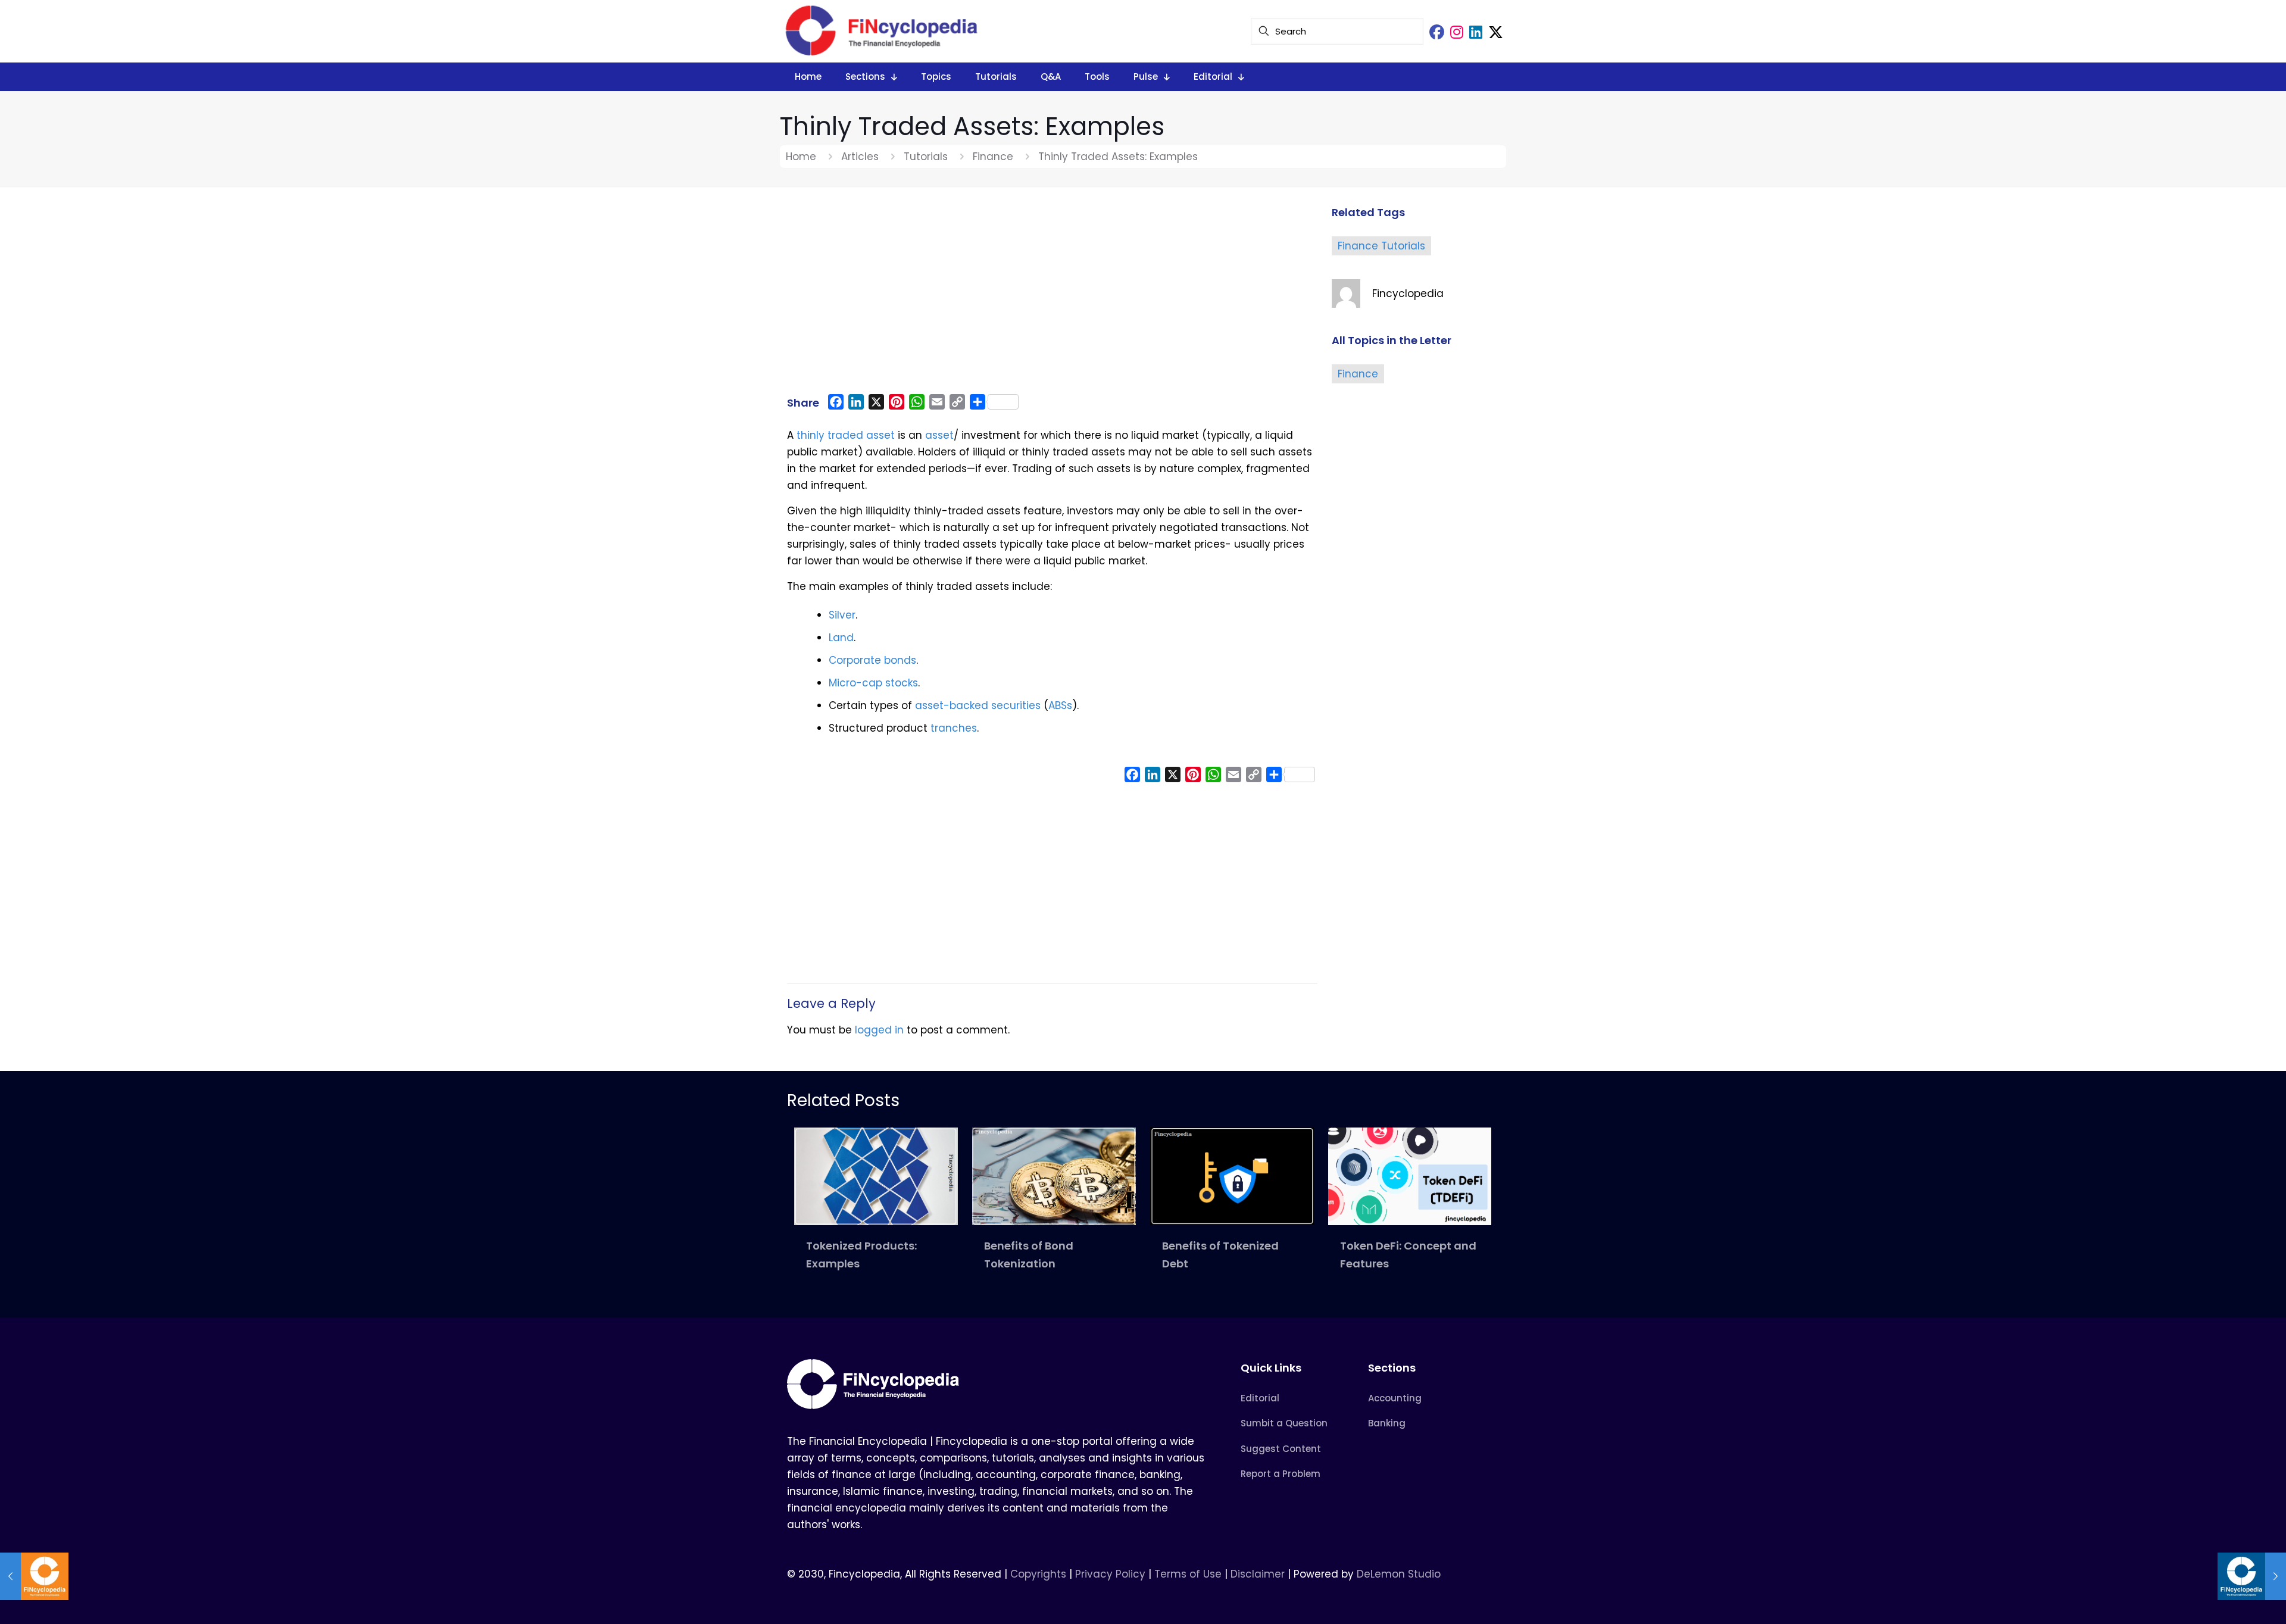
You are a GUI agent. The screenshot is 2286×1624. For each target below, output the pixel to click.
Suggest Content (1281, 1449)
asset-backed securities (978, 705)
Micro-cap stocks (873, 683)
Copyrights (1040, 1574)
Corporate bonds (872, 660)
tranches (954, 728)
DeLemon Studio (1399, 1574)
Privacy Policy (1110, 1574)
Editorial (1260, 1398)
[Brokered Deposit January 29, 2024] (2252, 1576)
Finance (993, 157)
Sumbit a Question (1284, 1423)
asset (939, 435)
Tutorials (926, 157)
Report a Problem (1281, 1474)
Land (841, 638)
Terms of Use (1188, 1574)
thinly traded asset (846, 435)
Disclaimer (1258, 1574)
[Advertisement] (1052, 296)
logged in (879, 1030)
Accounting (1395, 1398)
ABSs (1060, 705)
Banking (1387, 1423)
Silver (842, 615)
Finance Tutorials (1381, 246)
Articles (860, 157)
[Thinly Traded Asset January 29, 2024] (34, 1576)
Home (801, 157)
